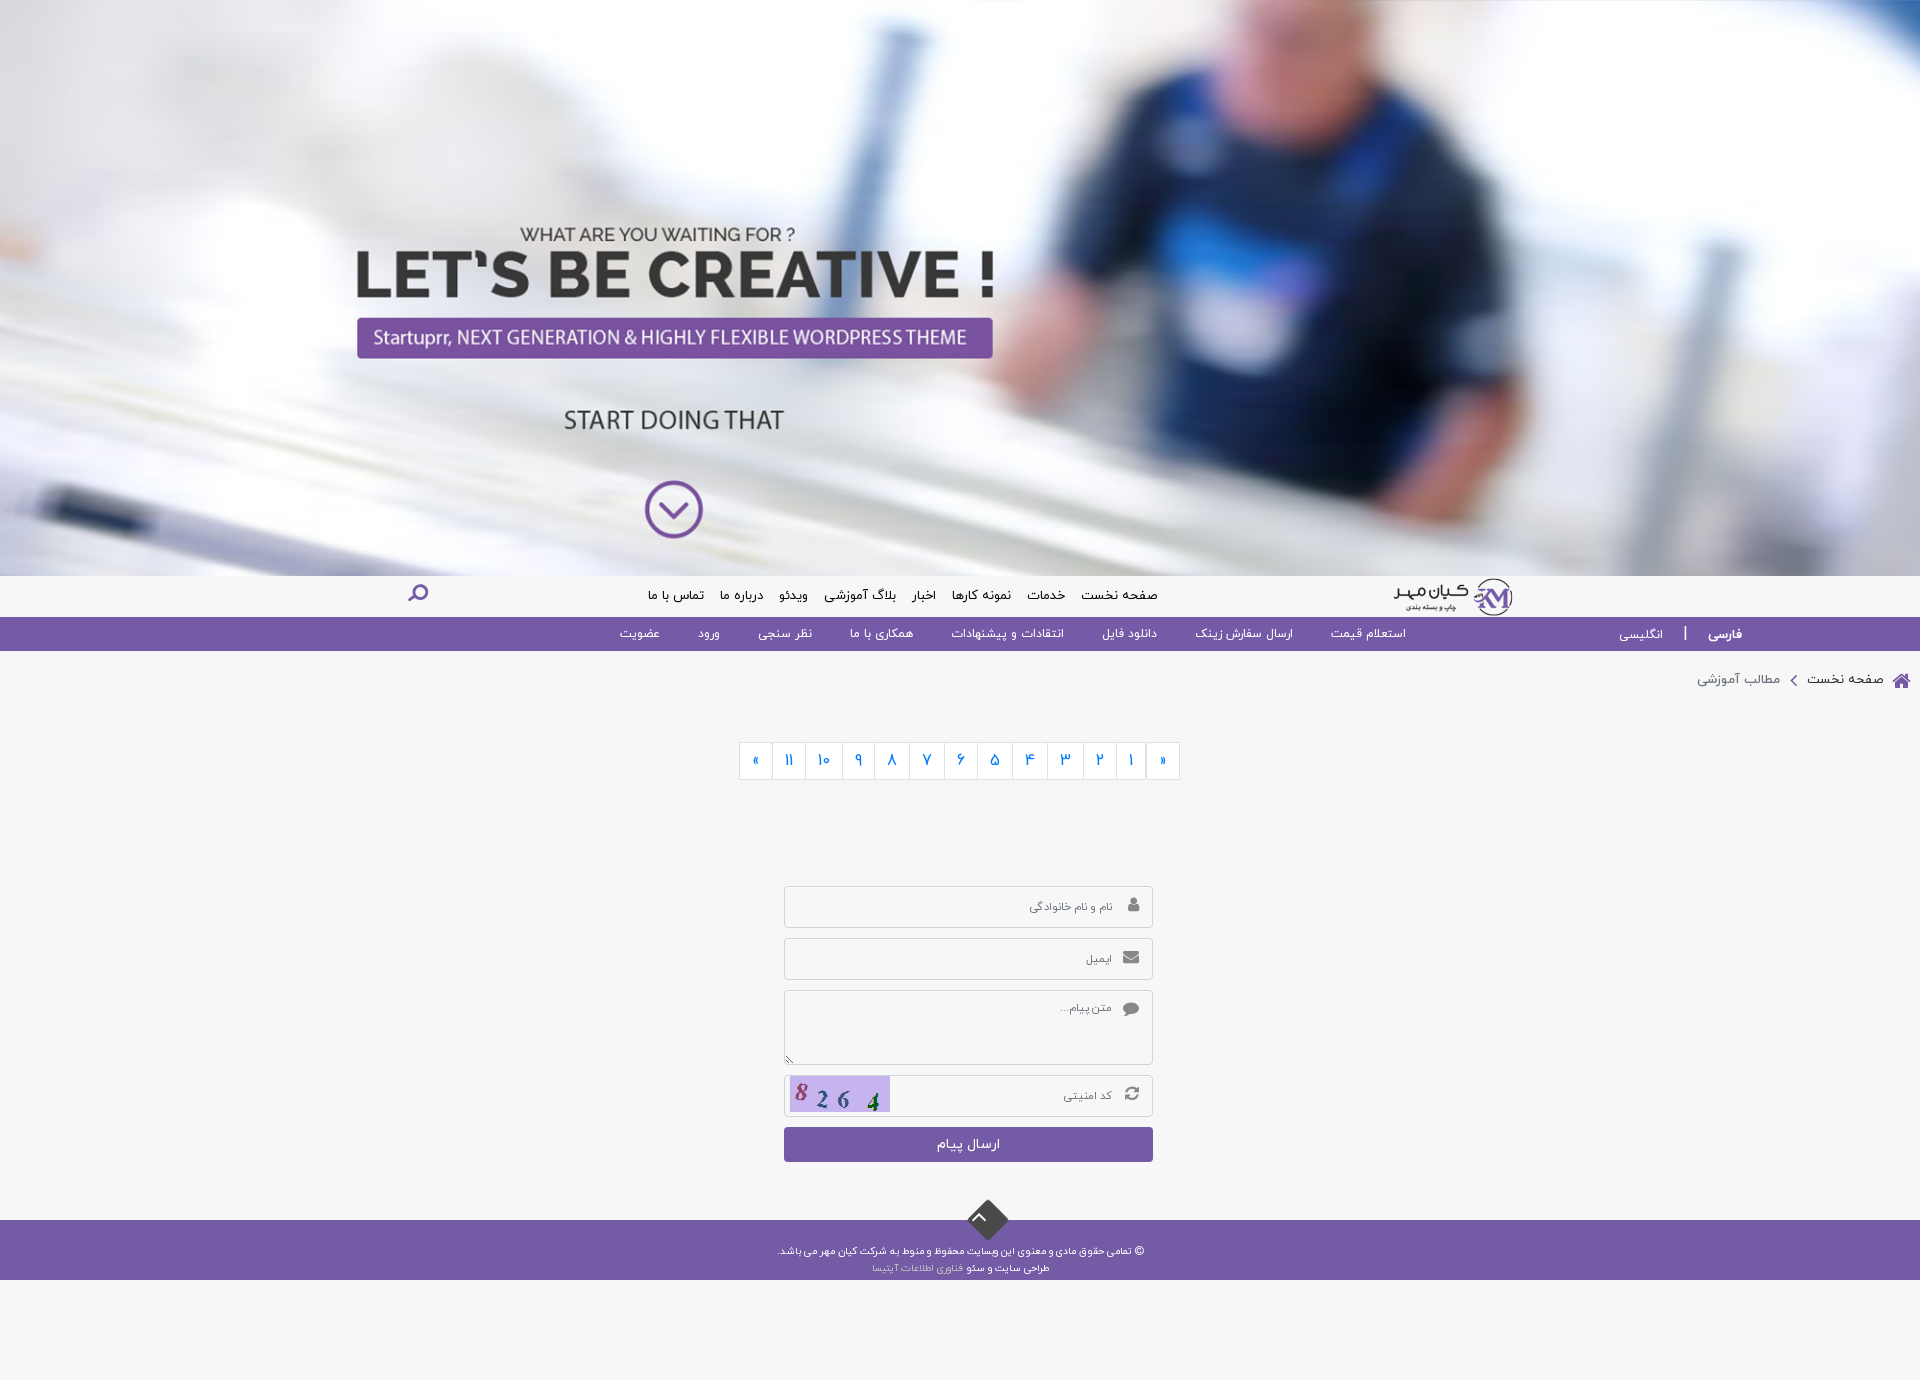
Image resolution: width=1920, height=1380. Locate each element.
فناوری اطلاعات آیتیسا (917, 1268)
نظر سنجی (785, 634)
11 (789, 761)
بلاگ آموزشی (860, 596)
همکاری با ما (881, 634)
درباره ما (741, 596)
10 (824, 761)
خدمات (1046, 596)
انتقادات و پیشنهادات (1007, 634)
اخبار (924, 596)
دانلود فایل (1129, 634)
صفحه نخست (1119, 596)
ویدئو (793, 596)
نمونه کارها (981, 596)
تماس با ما (676, 596)
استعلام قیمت (1368, 634)
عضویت (640, 634)
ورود (709, 634)
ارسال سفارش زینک (1244, 634)
